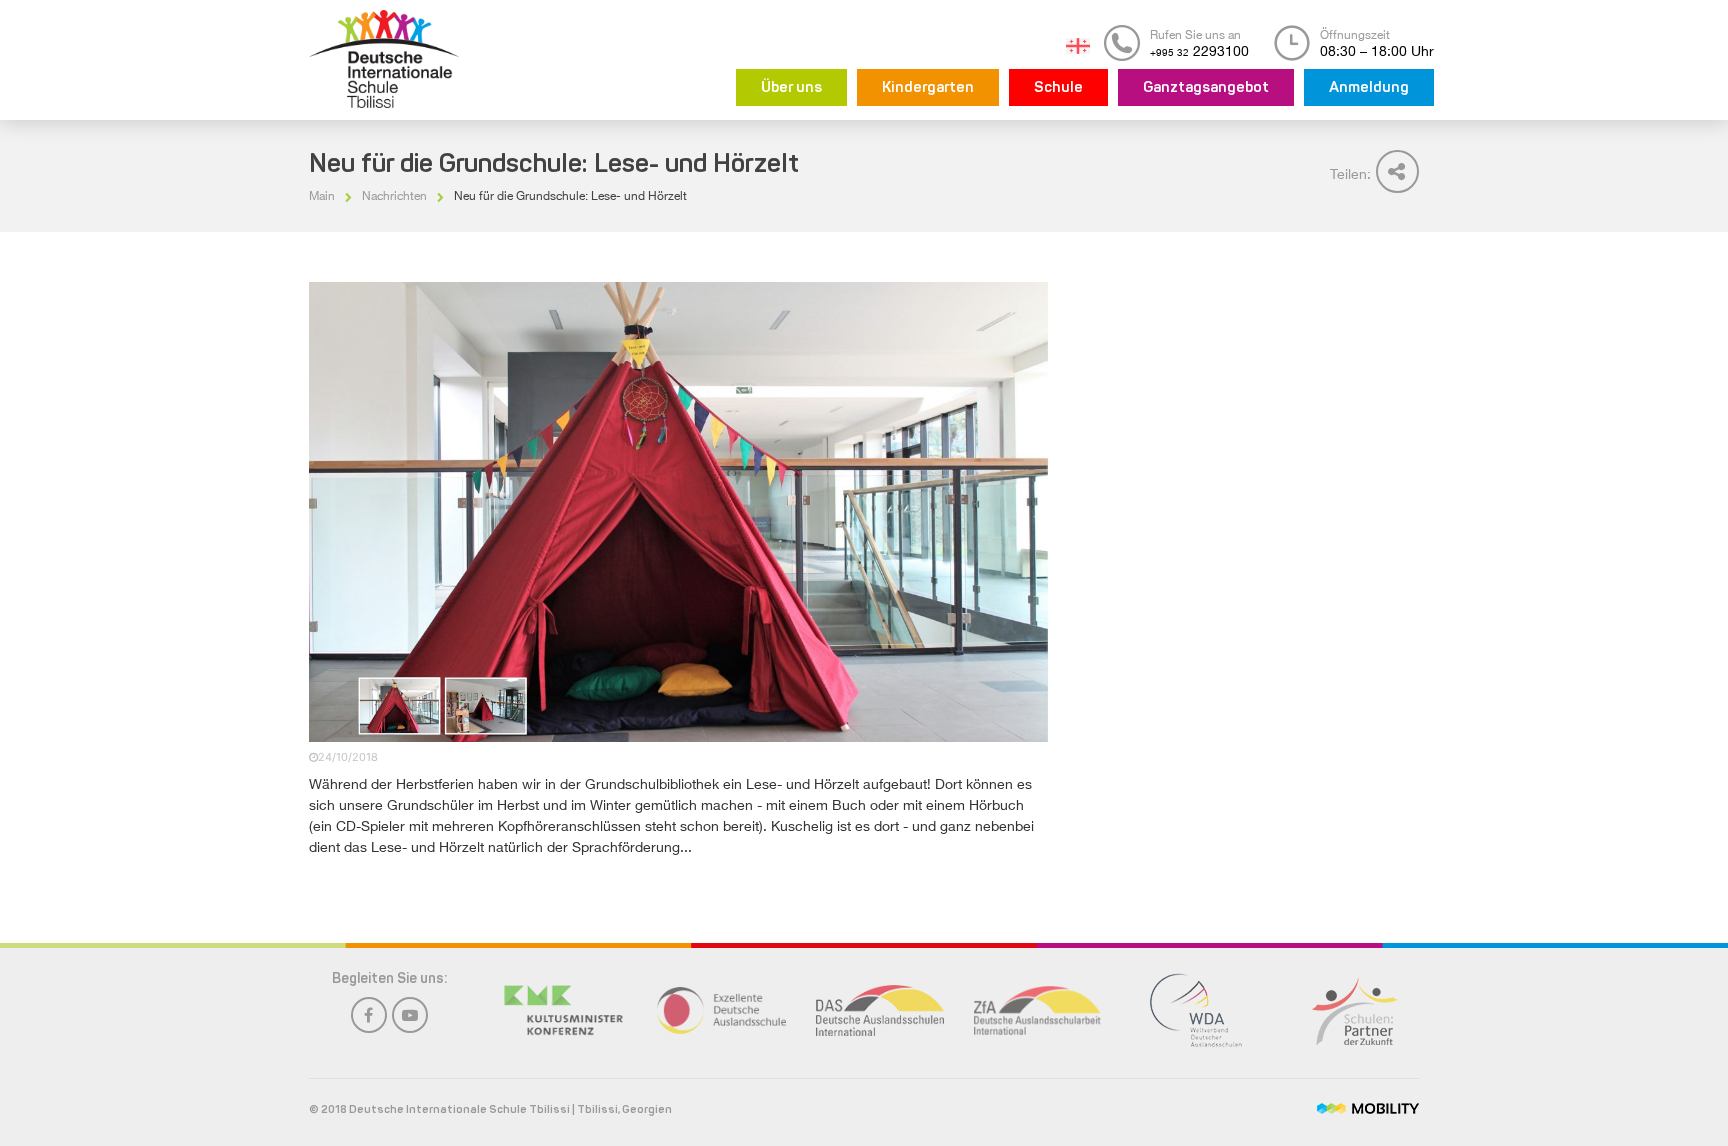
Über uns (791, 88)
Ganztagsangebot (1206, 88)
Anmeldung (1369, 88)
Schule (1058, 88)
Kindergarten (928, 88)
